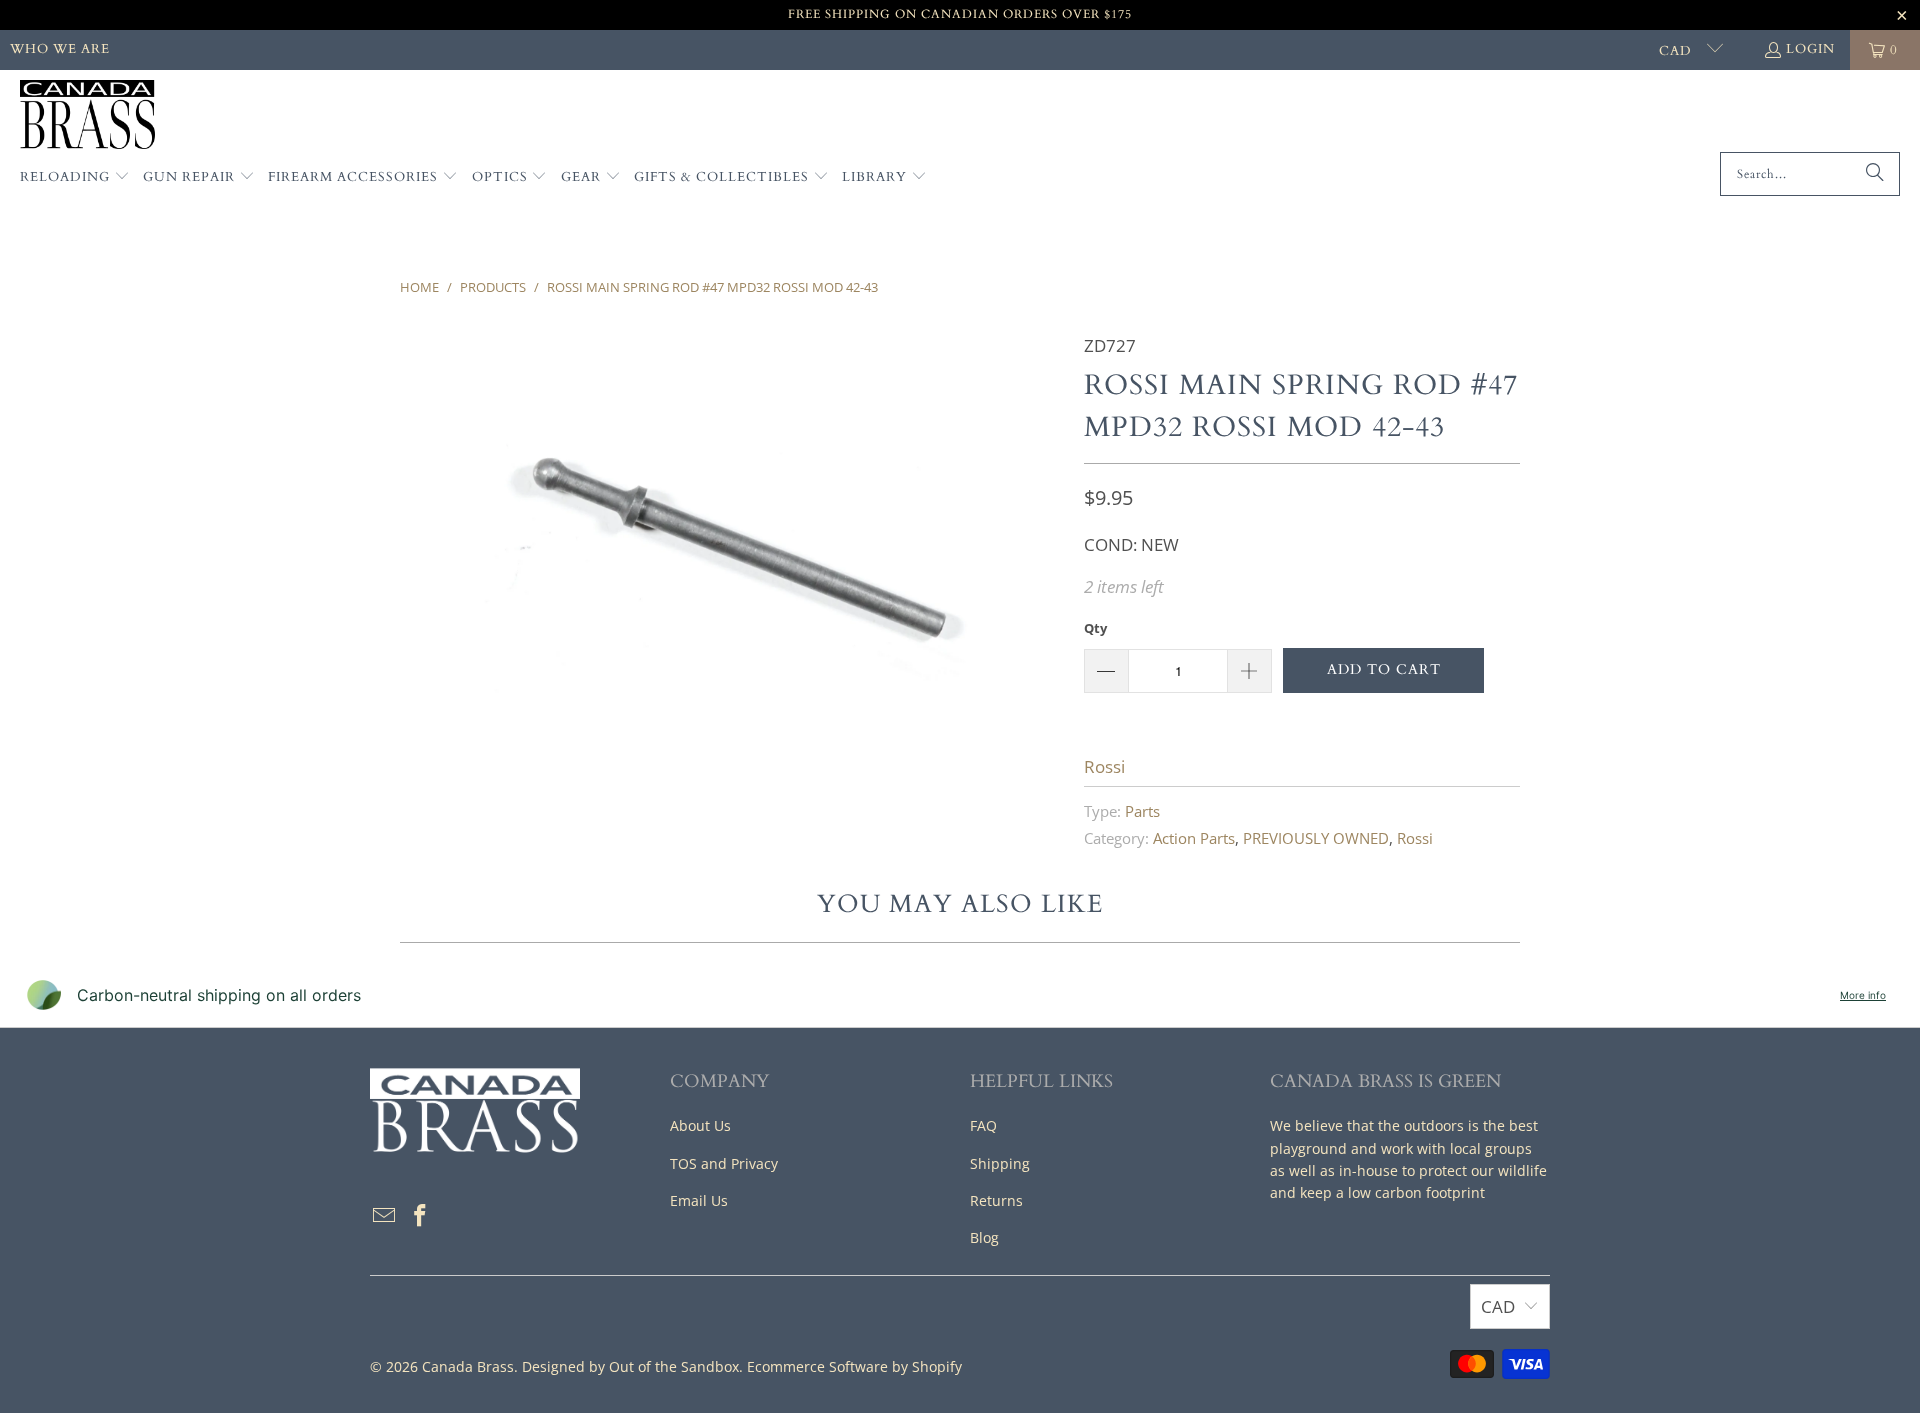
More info (1863, 995)
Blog (984, 1237)
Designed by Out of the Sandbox (630, 1366)
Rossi (1104, 766)
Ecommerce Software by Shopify (854, 1366)
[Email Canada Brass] (385, 1216)
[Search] (1875, 174)
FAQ (983, 1125)
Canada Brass (468, 1366)
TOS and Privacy (724, 1163)
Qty (1095, 628)
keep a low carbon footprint (1392, 1192)
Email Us (699, 1200)
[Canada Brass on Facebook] (421, 1216)
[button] (75, 178)
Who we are (60, 49)
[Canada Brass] (87, 116)
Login (1810, 49)
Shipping (1000, 1163)
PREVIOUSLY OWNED (1316, 838)
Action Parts (1194, 838)
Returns (996, 1200)
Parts (1142, 811)
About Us (700, 1125)
